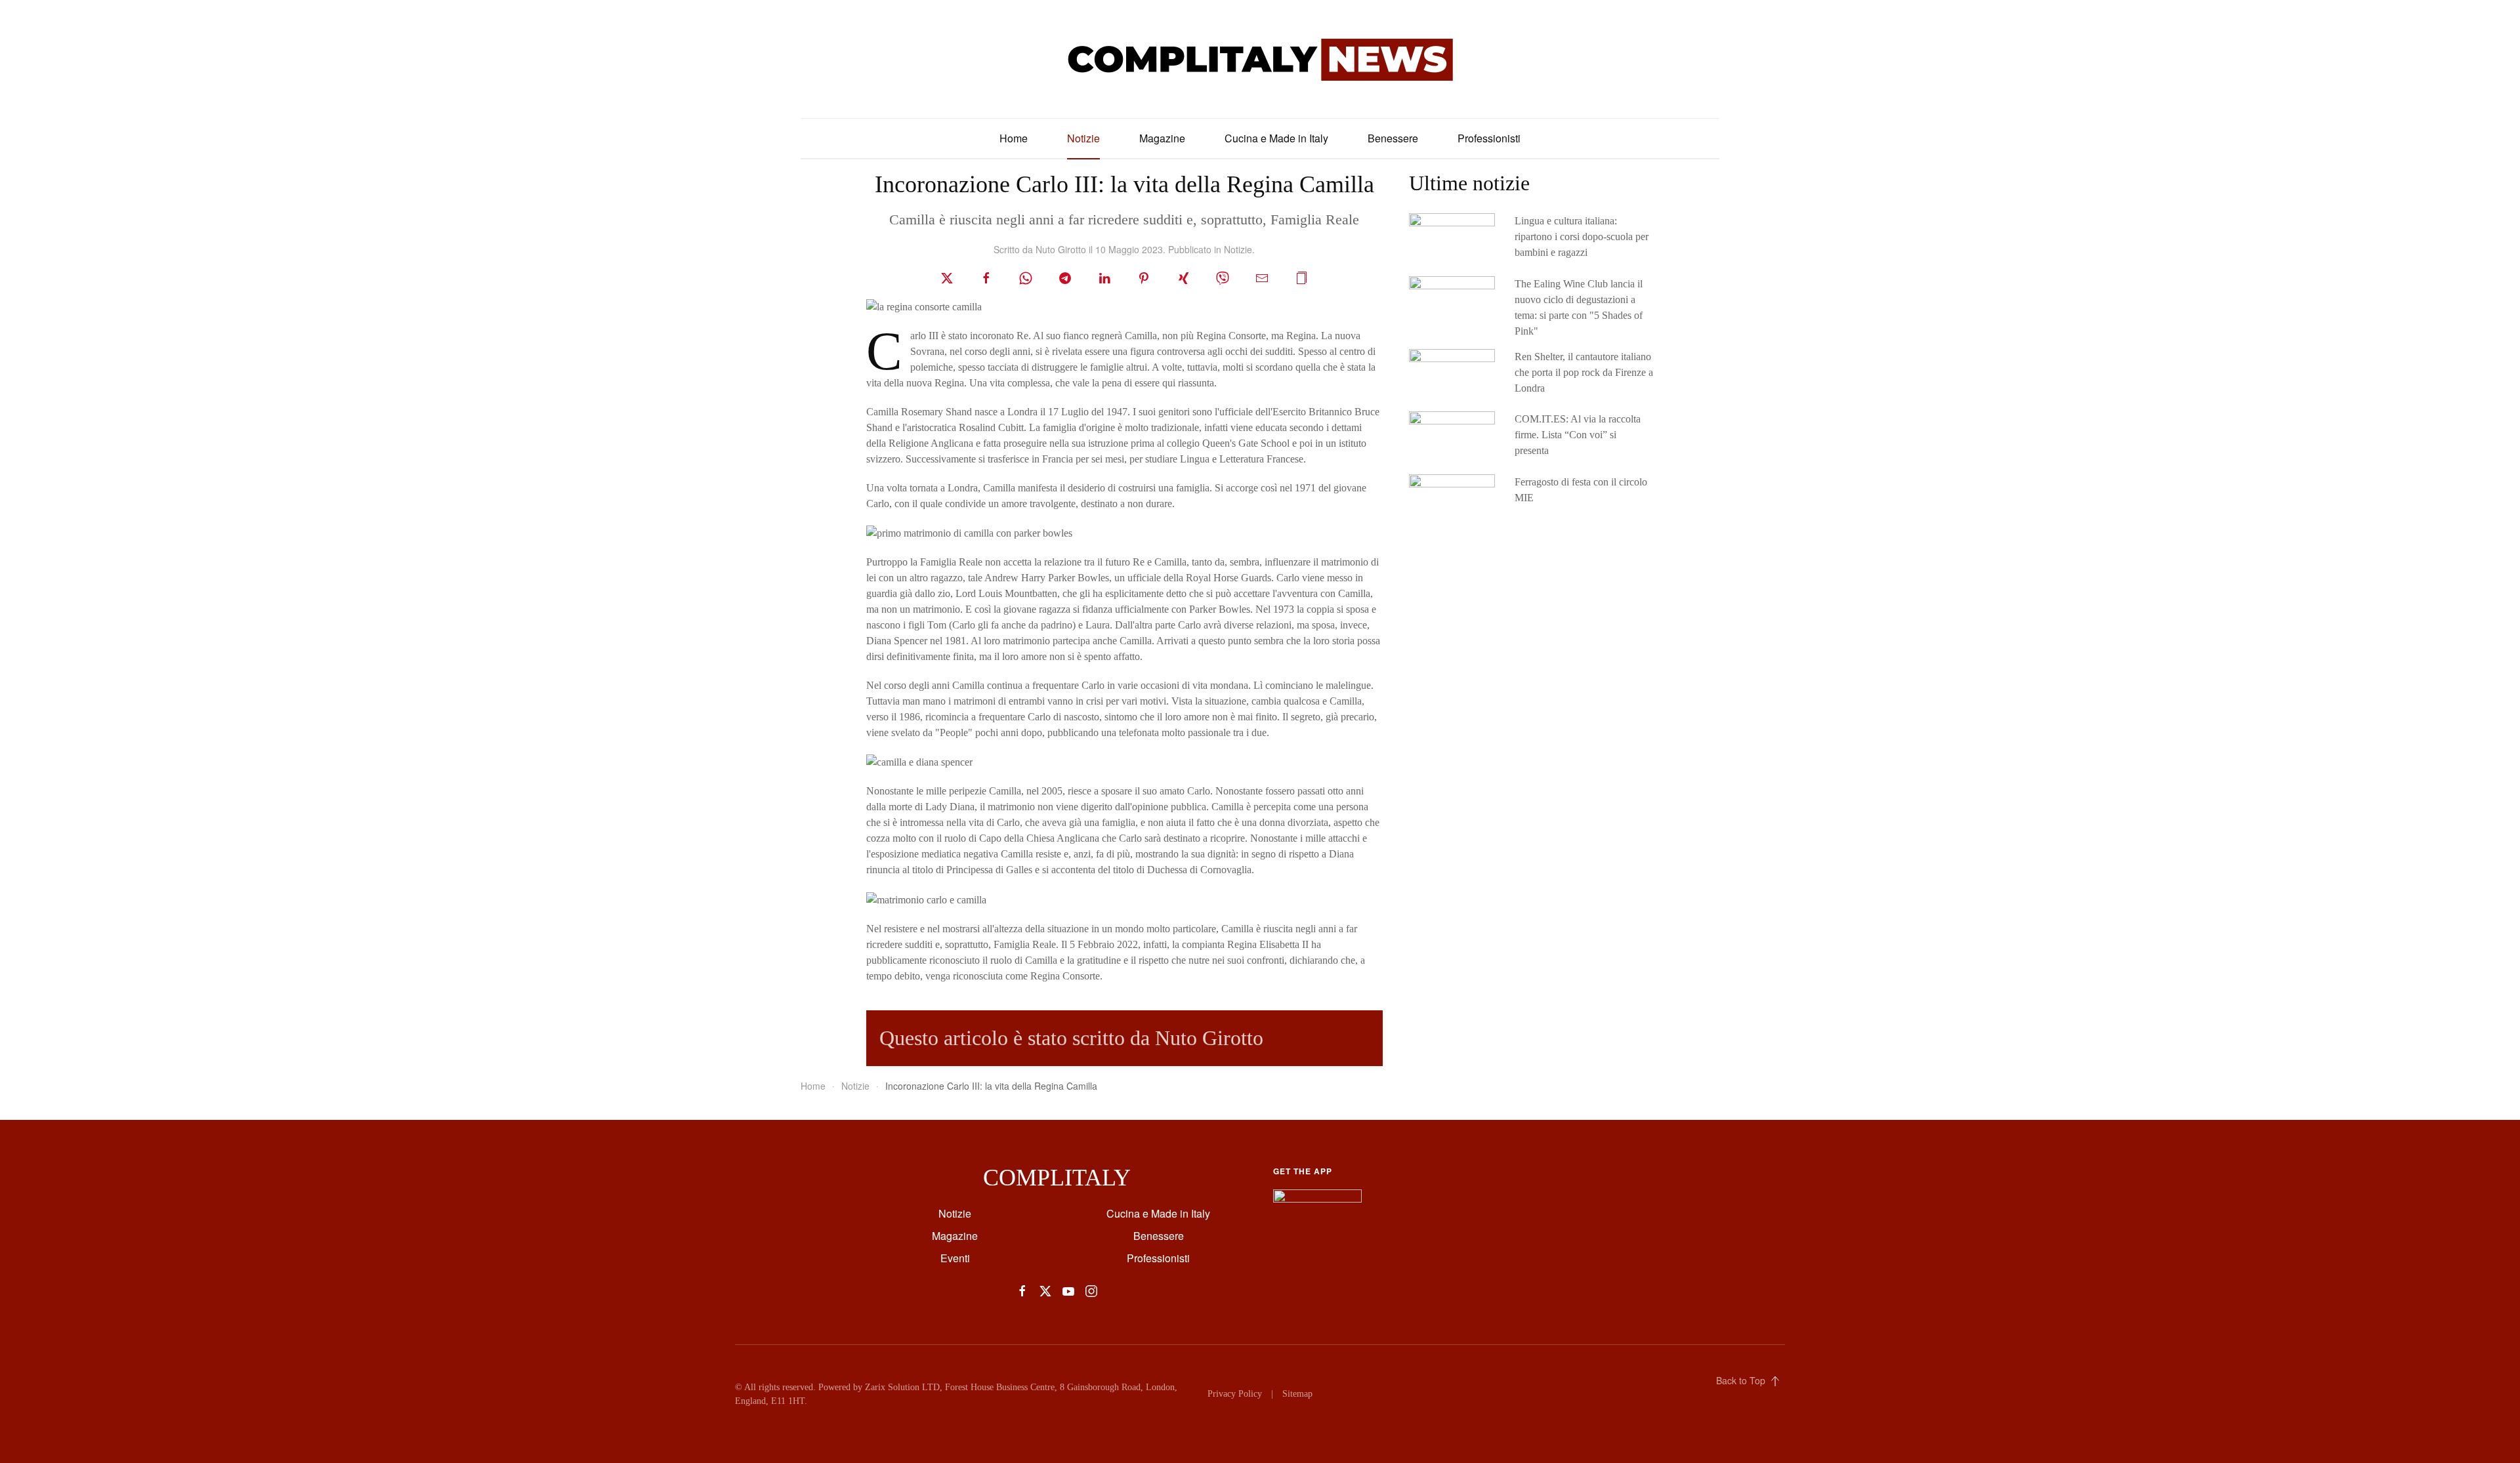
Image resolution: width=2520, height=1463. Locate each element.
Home (1014, 138)
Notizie (1083, 138)
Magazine (1162, 138)
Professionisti (1489, 138)
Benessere (1393, 138)
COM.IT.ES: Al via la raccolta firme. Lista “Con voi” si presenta (1578, 435)
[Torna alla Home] (1260, 59)
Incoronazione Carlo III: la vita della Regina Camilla (1124, 184)
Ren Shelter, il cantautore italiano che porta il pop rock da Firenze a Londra (1584, 372)
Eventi (955, 1258)
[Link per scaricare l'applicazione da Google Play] (1317, 1202)
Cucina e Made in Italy (1276, 138)
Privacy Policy (1235, 1394)
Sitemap (1297, 1394)
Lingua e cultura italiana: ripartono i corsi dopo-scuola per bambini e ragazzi (1582, 237)
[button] (1301, 277)
